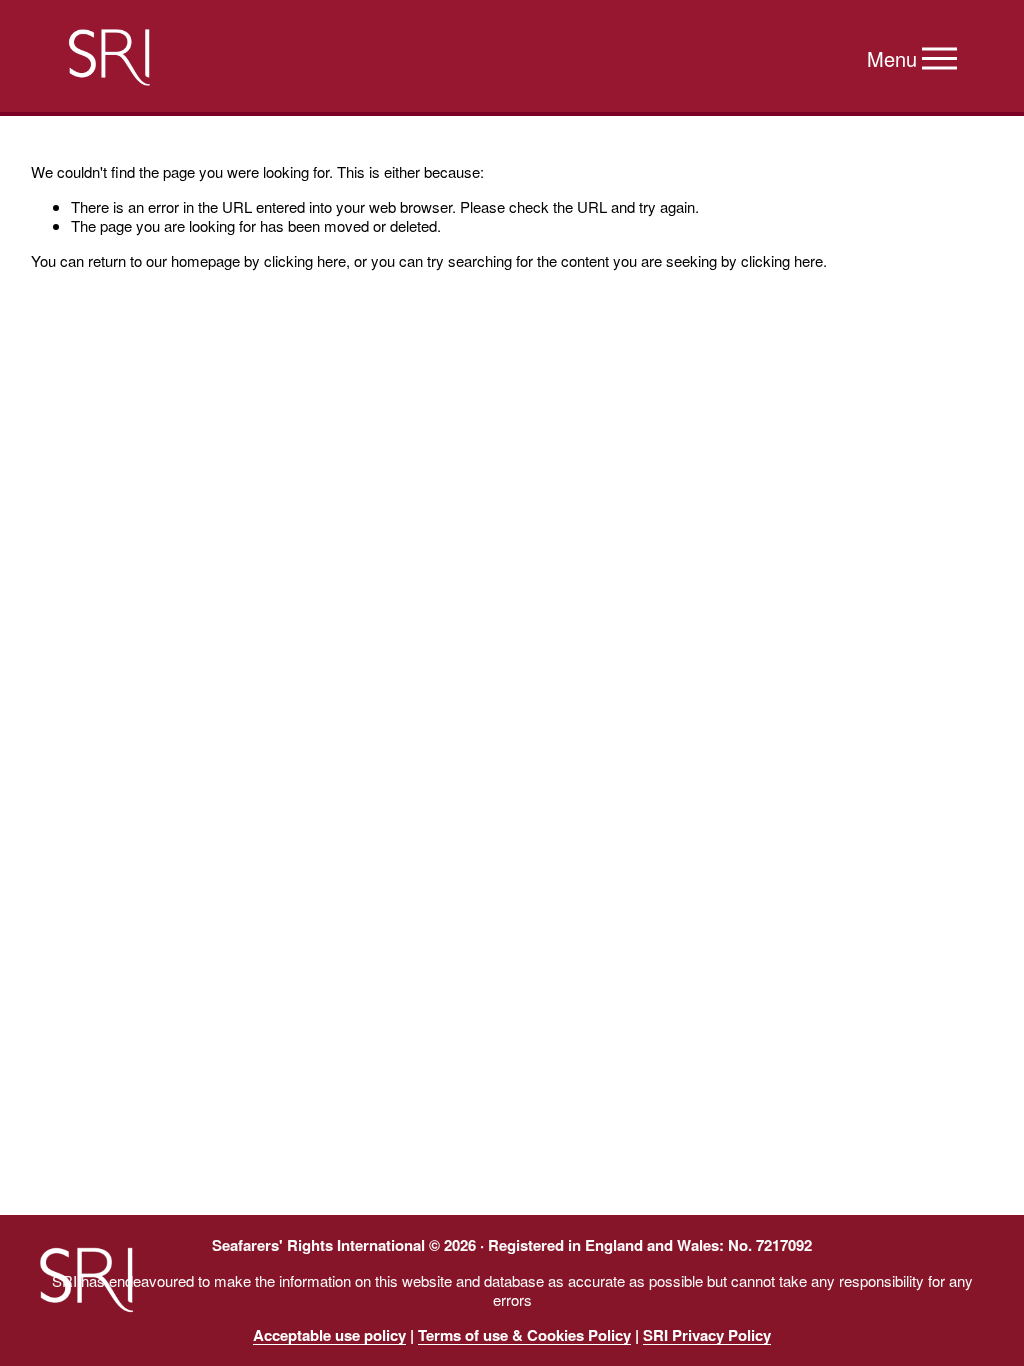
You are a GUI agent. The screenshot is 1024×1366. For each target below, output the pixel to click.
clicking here (305, 260)
